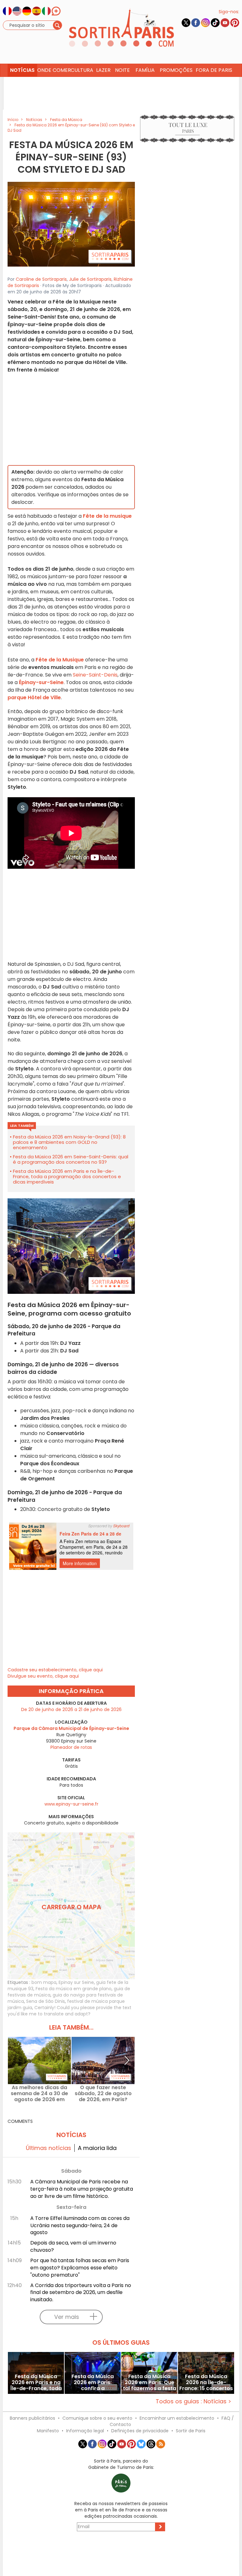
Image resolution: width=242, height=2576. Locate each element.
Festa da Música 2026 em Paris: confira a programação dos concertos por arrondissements (93, 2382)
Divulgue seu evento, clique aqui (43, 1676)
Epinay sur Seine (76, 1982)
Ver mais (67, 2317)
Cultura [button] (82, 70)
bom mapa (44, 1982)
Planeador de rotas (71, 1747)
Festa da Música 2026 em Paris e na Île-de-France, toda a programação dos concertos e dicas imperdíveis (67, 1176)
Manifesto (48, 2431)
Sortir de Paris (191, 2431)
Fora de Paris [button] (214, 70)
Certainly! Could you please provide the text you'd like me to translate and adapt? (69, 2011)
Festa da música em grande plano (74, 1989)
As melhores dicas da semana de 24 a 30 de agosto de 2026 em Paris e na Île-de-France (40, 2093)
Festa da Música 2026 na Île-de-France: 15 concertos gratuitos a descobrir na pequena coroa (206, 2382)
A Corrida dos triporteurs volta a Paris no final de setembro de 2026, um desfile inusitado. (81, 2293)
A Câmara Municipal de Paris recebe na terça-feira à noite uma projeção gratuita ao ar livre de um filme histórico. (82, 2189)
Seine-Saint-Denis (95, 675)
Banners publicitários (32, 2418)
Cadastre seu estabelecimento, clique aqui (55, 1670)
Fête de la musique (107, 516)
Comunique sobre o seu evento (97, 2418)
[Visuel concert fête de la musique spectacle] (71, 224)
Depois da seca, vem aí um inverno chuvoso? (73, 2246)
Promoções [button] (176, 70)
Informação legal (85, 2431)
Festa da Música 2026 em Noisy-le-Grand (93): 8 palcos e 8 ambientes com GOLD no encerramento (69, 1142)
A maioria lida (97, 2148)
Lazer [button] (103, 70)
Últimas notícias (49, 2148)
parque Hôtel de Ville (34, 697)
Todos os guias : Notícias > (193, 2401)
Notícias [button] (22, 70)
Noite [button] (122, 70)
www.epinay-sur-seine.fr (71, 1804)
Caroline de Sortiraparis (41, 279)
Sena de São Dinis (46, 2001)
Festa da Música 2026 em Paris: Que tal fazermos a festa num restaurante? (150, 2382)
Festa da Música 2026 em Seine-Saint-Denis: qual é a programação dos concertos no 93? (71, 1159)
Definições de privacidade (140, 2431)
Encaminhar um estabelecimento (177, 2418)
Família (145, 70)
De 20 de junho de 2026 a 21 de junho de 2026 (71, 1709)
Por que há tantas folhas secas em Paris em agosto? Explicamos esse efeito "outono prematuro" (80, 2268)
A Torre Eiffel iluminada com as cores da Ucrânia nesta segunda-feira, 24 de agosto (80, 2225)
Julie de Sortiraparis (90, 279)
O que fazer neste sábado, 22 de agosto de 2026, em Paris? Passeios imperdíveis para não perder (103, 2093)
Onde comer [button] (53, 70)
